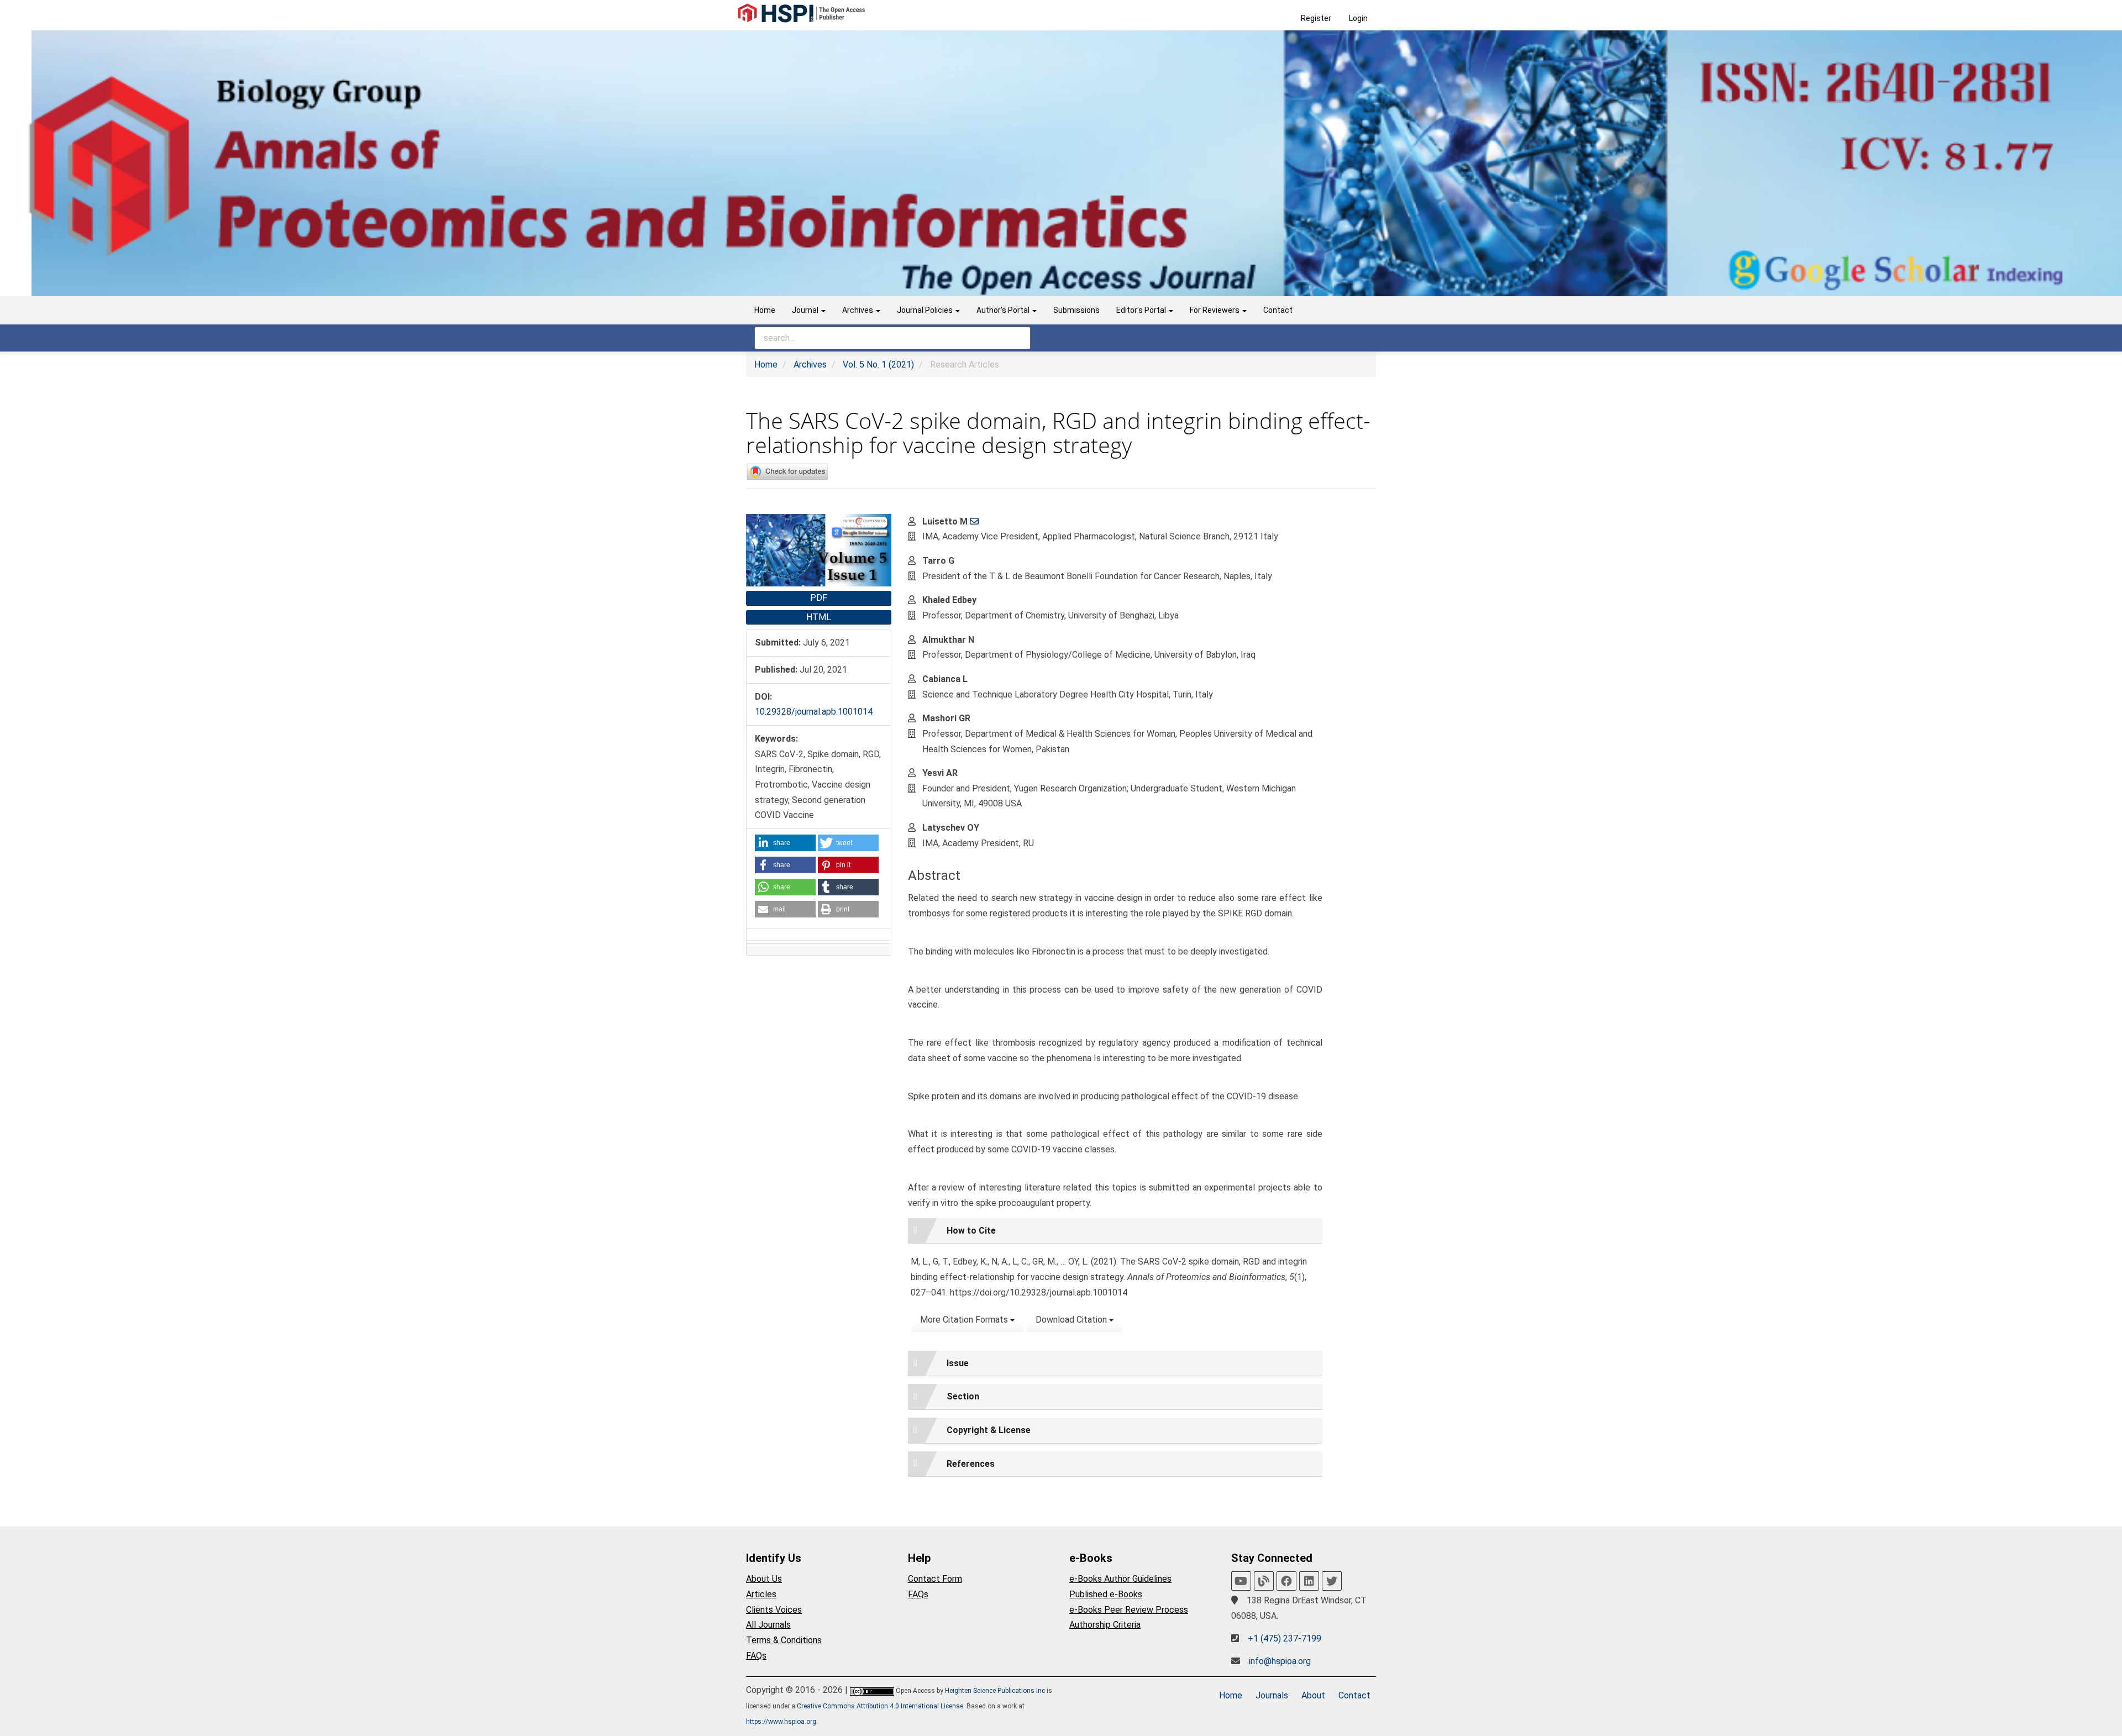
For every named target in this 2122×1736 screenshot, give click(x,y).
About (1313, 1695)
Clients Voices (774, 1610)
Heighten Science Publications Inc (995, 1691)
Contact (1278, 310)
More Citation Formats (965, 1320)
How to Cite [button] (971, 1231)
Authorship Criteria (1105, 1625)
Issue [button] (958, 1363)
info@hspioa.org (1280, 1661)
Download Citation (1072, 1320)
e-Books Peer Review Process (1129, 1610)
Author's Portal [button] (1004, 310)
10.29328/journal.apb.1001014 (814, 712)
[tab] (1115, 1231)
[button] (785, 843)
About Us (764, 1579)
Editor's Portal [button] (1142, 310)
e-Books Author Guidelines (1120, 1579)
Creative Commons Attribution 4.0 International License (880, 1706)
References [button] (971, 1464)
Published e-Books (1106, 1594)
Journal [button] (806, 310)
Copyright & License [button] (989, 1430)
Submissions (1076, 310)
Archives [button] (858, 310)
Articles (761, 1594)
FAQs (756, 1656)
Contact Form (935, 1579)
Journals (1272, 1695)
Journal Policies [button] (926, 310)
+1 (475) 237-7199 (1285, 1638)
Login (1358, 18)
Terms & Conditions (784, 1640)
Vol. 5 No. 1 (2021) (878, 364)
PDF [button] (819, 598)
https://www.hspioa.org (781, 1722)
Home (765, 310)
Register (1316, 18)
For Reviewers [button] (1215, 310)
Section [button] (963, 1396)
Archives (810, 364)
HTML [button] (819, 617)
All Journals (768, 1625)
